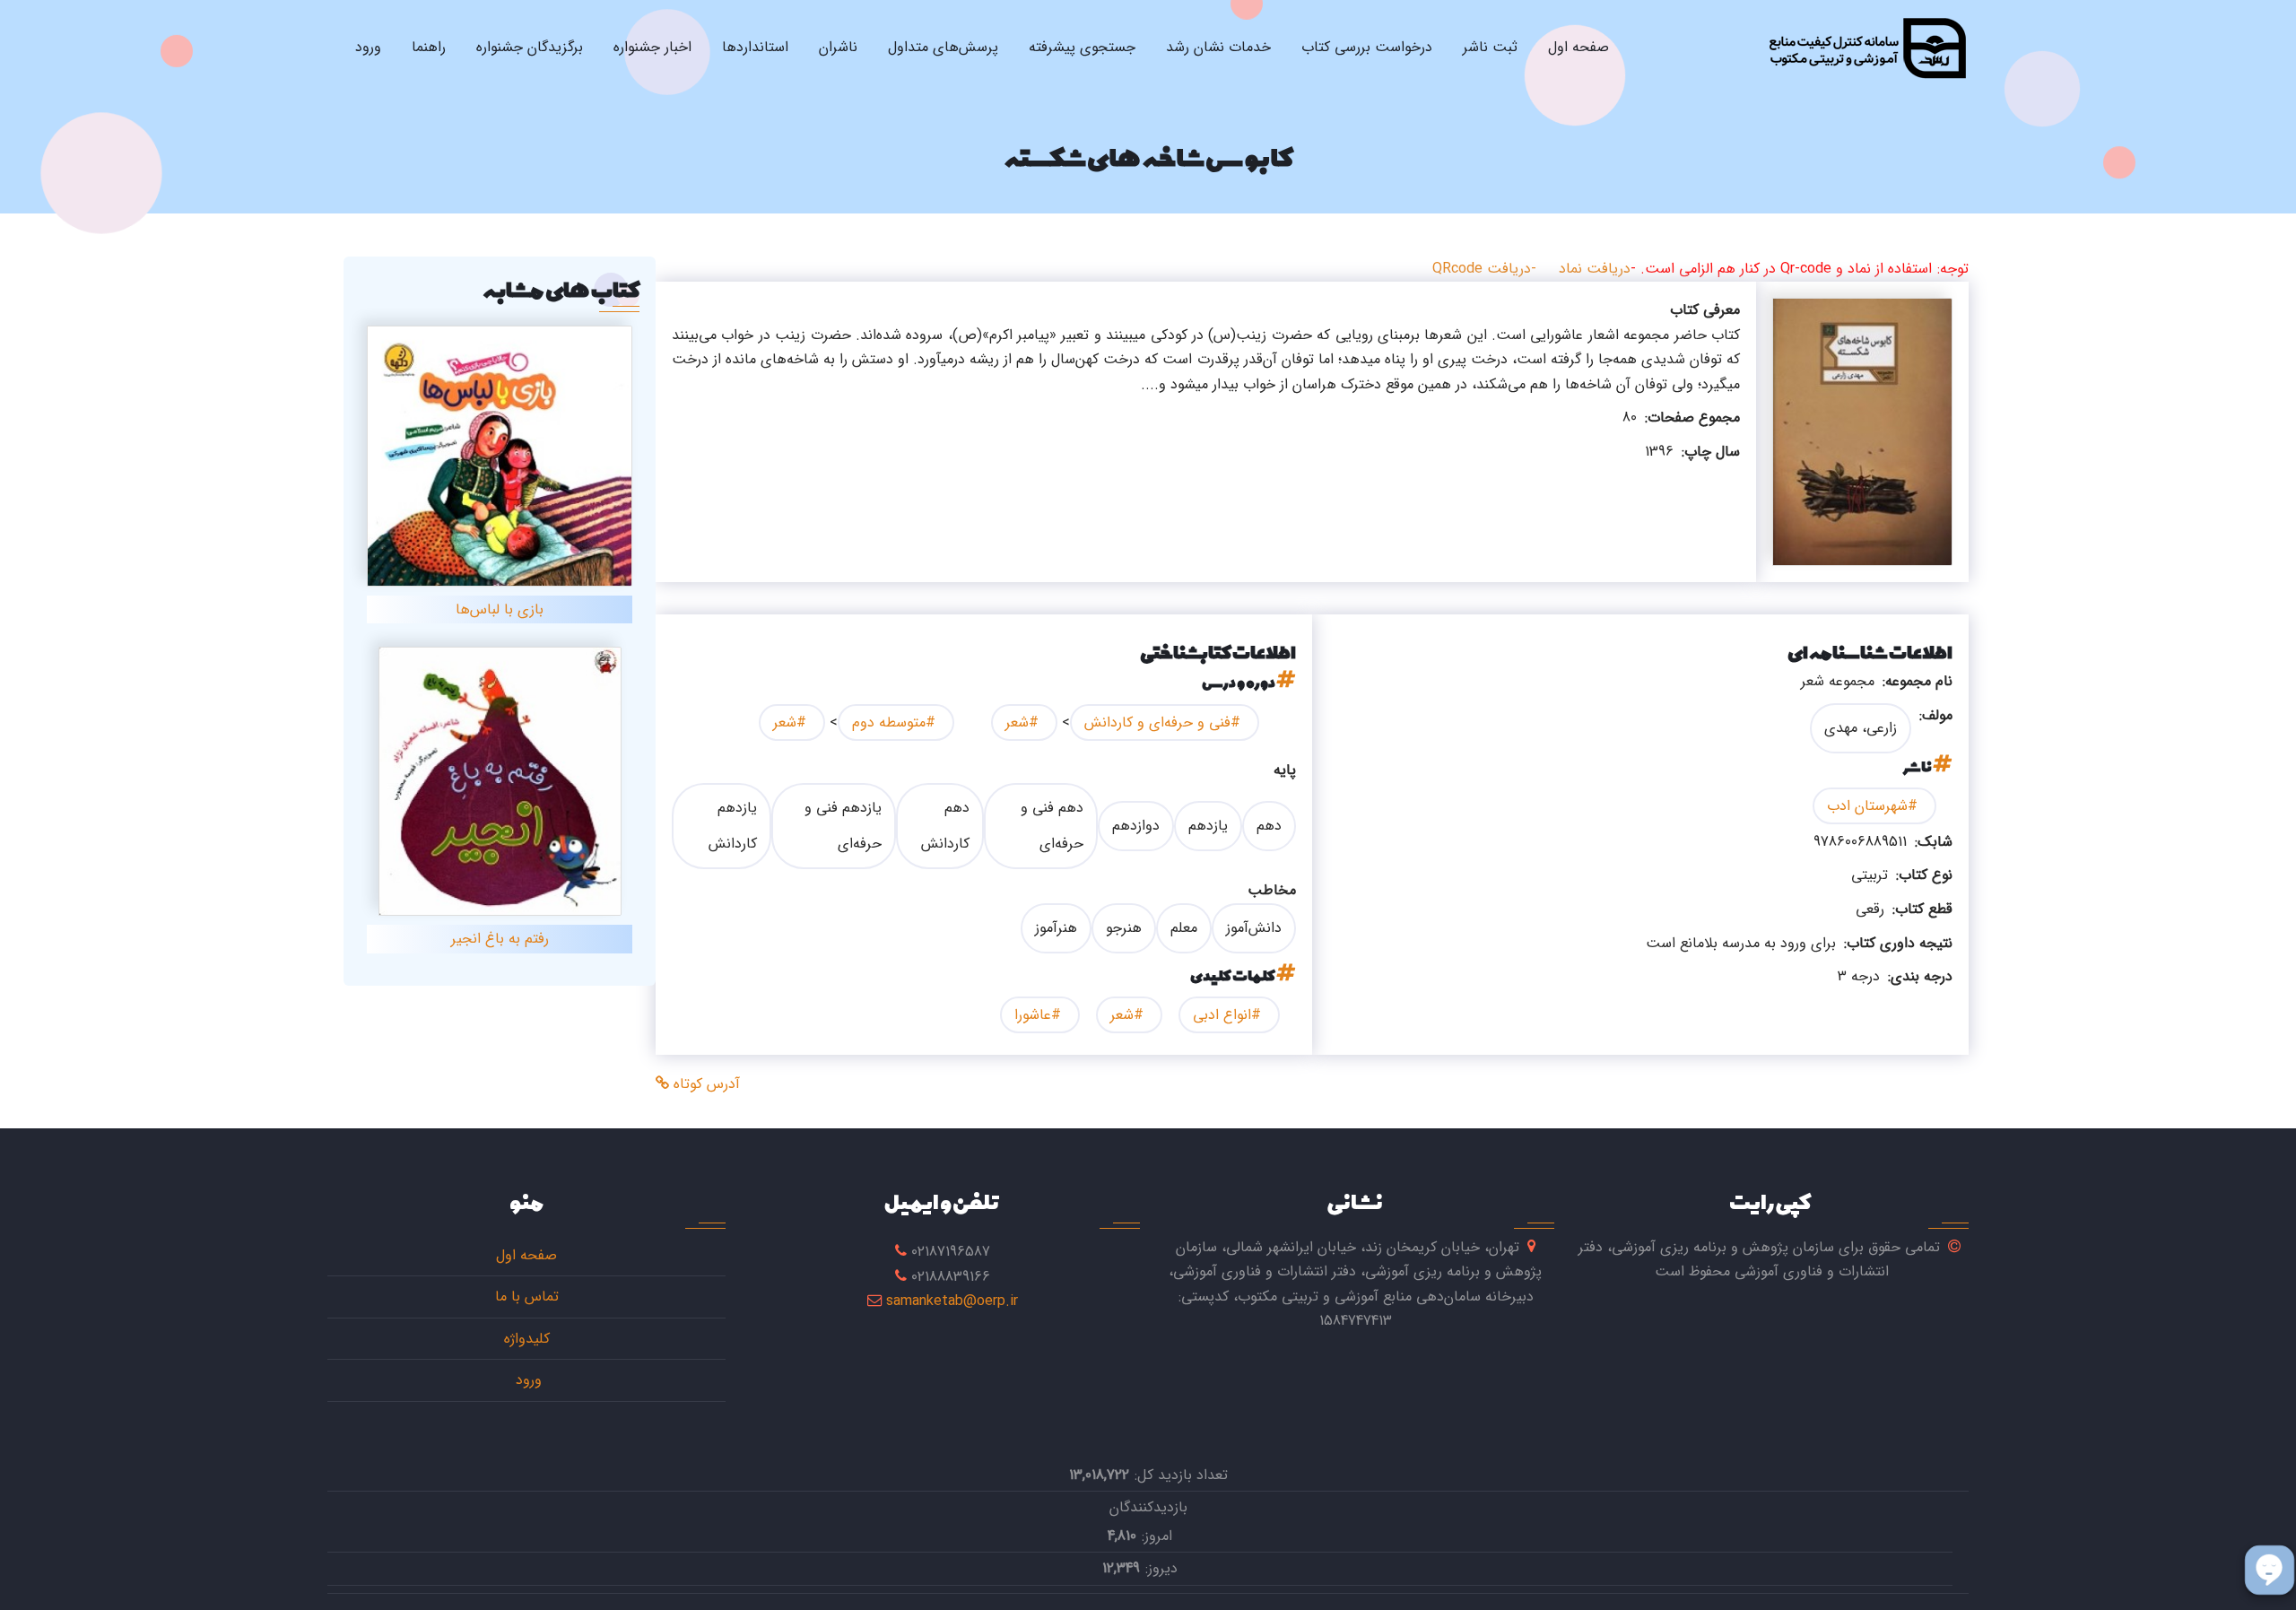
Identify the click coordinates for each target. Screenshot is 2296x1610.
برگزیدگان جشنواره (530, 47)
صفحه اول (1578, 47)
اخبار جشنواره (652, 47)
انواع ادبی (1222, 1015)
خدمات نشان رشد (1218, 47)
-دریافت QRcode (1484, 269)
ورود (368, 47)
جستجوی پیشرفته (1082, 47)
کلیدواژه (527, 1339)
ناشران (838, 47)
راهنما (429, 47)
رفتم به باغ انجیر (500, 939)
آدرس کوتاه (704, 1084)
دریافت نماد (1595, 269)
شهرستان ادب (1867, 806)
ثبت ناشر (1490, 47)
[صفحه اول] (1867, 48)
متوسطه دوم (889, 722)
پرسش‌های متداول (943, 47)
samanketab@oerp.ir (952, 1301)
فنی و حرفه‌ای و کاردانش (1157, 722)
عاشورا (1033, 1015)
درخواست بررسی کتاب (1367, 47)
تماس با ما (527, 1297)
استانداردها (755, 47)
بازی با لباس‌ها (500, 609)
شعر (1017, 722)
